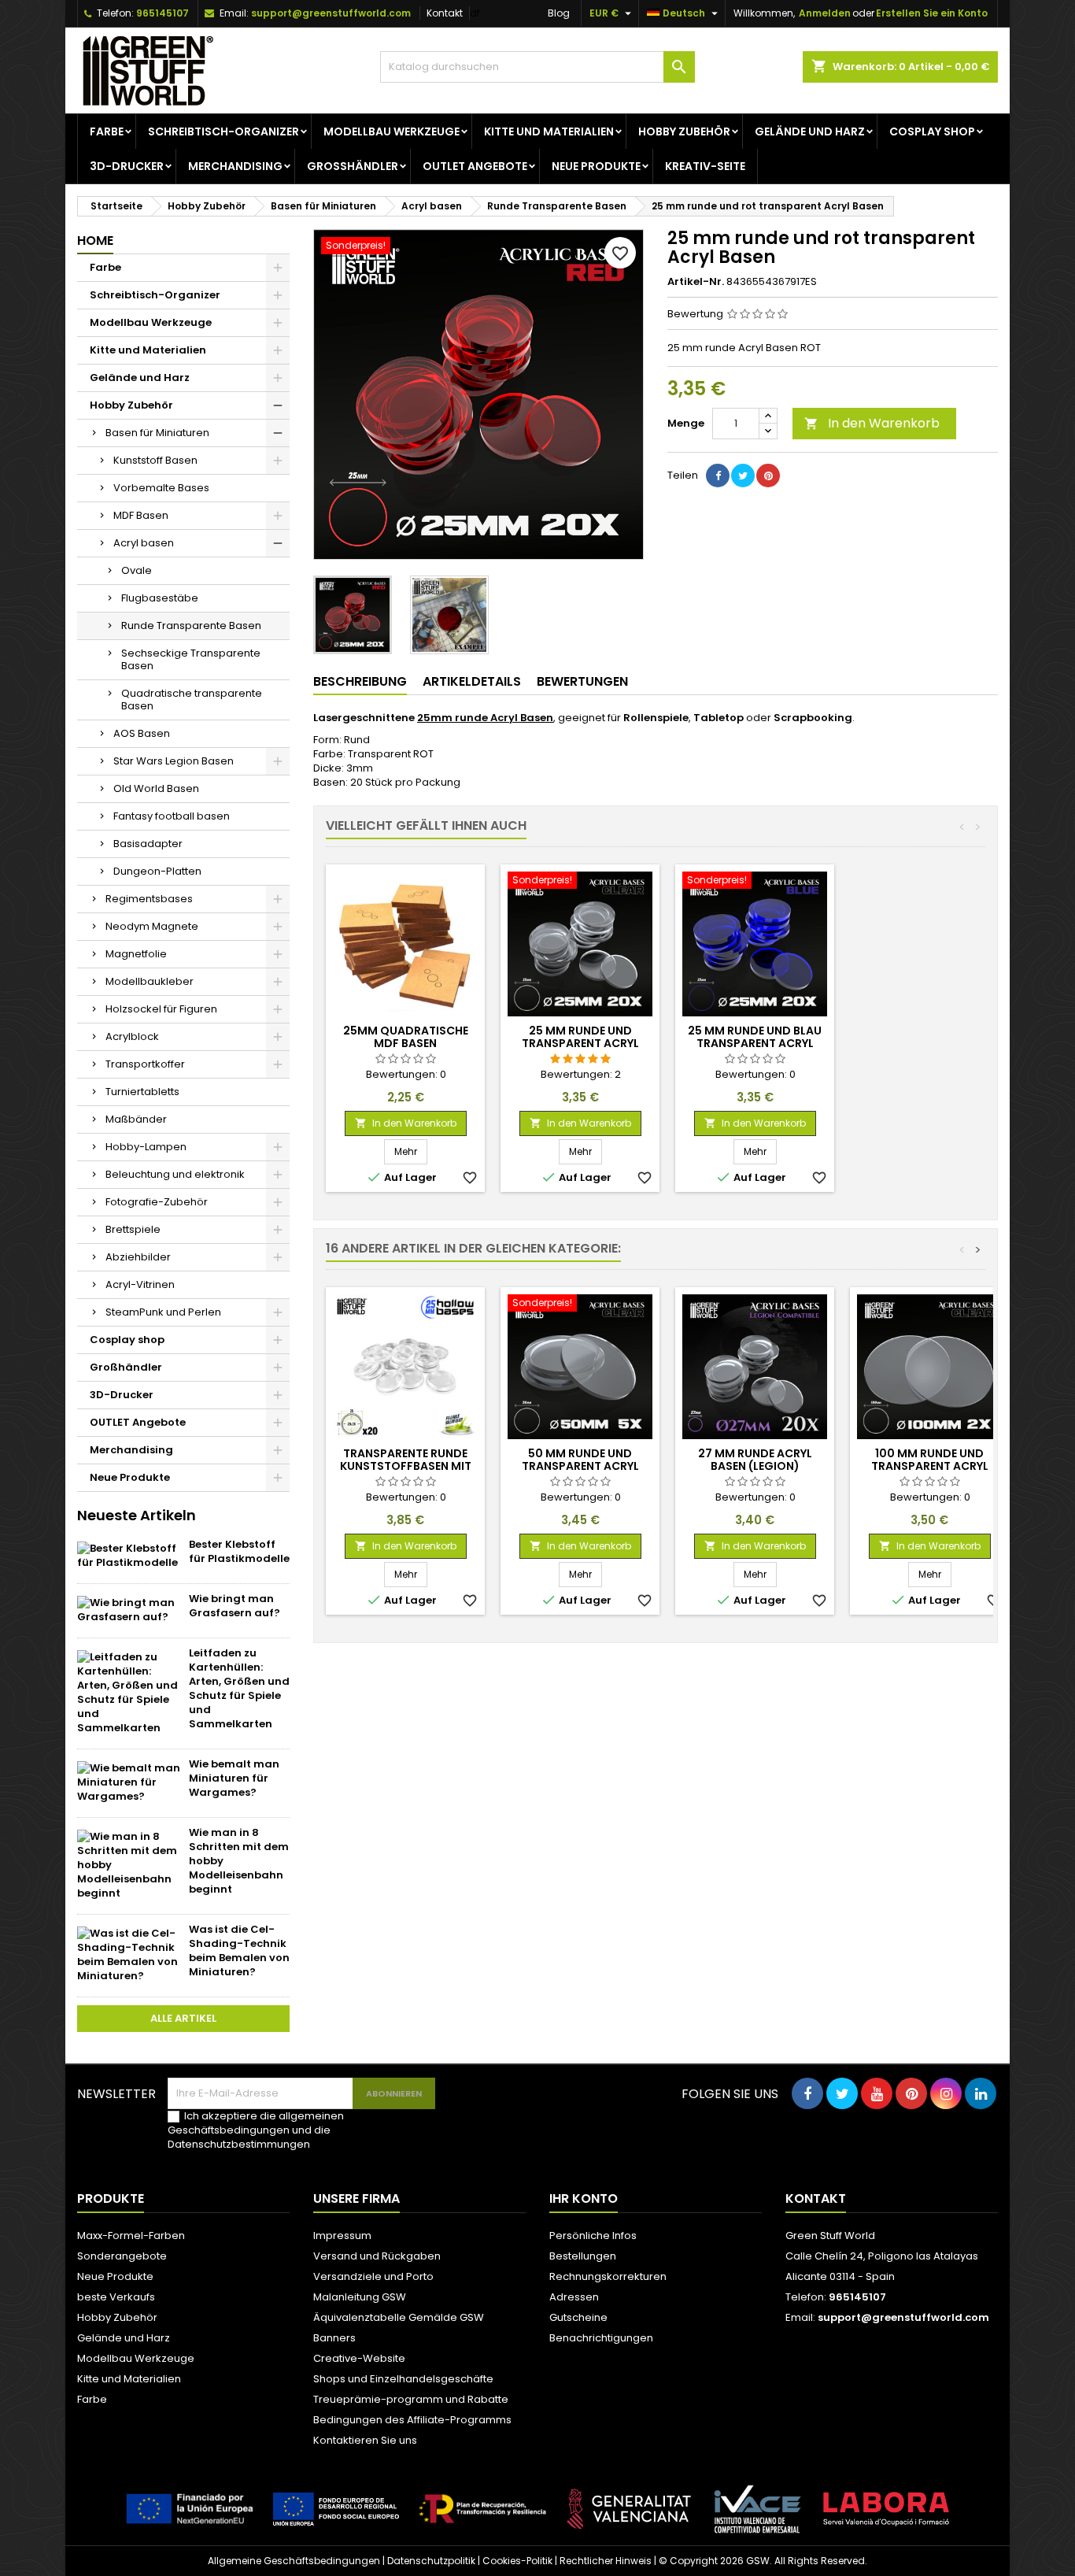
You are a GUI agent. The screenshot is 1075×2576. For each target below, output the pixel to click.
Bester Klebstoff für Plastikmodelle (239, 1551)
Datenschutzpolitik (431, 2561)
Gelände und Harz (810, 131)
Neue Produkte (596, 166)
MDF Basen (141, 515)
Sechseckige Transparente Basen (191, 659)
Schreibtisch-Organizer (223, 131)
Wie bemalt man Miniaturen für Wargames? (234, 1778)
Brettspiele (133, 1229)
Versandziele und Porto (373, 2276)
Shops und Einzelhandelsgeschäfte (403, 2379)
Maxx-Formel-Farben (131, 2235)
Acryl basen (144, 543)
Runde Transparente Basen (191, 625)
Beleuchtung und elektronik (175, 1174)
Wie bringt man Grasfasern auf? (235, 1606)
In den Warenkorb (872, 423)
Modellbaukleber (150, 981)
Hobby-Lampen (146, 1147)
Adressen (574, 2297)
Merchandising (235, 166)
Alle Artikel (183, 2018)
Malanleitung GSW (360, 2297)
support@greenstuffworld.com (331, 13)
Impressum (342, 2235)
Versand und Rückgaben (377, 2256)
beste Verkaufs (116, 2297)
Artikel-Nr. (696, 282)
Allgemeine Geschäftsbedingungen (294, 2561)
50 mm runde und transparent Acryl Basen (580, 1466)
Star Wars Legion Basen (174, 761)
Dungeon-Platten (157, 871)
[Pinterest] (768, 476)
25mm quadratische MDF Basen (406, 1037)
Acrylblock (132, 1036)
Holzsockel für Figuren (161, 1009)
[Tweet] (743, 476)
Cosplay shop (932, 131)
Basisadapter (148, 844)
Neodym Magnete (152, 926)
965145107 (163, 13)
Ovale (137, 570)
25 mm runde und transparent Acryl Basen (580, 1043)
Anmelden (825, 13)
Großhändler (353, 166)
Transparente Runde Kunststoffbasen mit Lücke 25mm (406, 1466)
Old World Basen (156, 788)
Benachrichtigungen (601, 2338)
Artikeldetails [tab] (472, 681)
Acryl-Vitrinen (140, 1284)
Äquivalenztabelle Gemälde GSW (399, 2317)
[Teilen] (718, 476)
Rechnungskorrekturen (608, 2276)
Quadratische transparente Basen (192, 700)
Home (95, 241)
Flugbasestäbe (160, 598)
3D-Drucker (127, 166)
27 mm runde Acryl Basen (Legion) (755, 1460)
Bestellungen (583, 2256)
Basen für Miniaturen (157, 433)
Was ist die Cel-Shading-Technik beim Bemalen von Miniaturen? (239, 1951)
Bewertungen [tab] (582, 681)
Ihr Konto (584, 2198)
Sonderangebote (122, 2256)
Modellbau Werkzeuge (392, 131)
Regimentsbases (149, 899)
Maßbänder (136, 1119)
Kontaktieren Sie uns (365, 2440)
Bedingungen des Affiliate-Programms (412, 2420)
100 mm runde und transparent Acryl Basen (930, 1466)
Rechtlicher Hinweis (606, 2561)
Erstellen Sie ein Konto (932, 13)
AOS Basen (142, 733)
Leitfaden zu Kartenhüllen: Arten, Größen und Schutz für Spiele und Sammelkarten (239, 1688)
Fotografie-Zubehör (157, 1202)
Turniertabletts (142, 1092)
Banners (334, 2338)
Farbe (107, 131)
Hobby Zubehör (684, 131)
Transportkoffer (145, 1064)
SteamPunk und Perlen (163, 1312)
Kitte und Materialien (549, 131)
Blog (559, 13)
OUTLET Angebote (475, 166)
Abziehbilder (138, 1257)
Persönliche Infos (593, 2235)
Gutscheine (578, 2317)
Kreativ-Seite (705, 166)
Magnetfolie (136, 954)
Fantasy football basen (172, 816)
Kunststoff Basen (155, 460)
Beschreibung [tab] (360, 681)
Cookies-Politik (517, 2561)
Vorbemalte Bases (161, 488)
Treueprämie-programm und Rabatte (411, 2399)
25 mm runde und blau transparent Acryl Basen (755, 1043)
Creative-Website (359, 2358)
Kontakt (445, 13)
